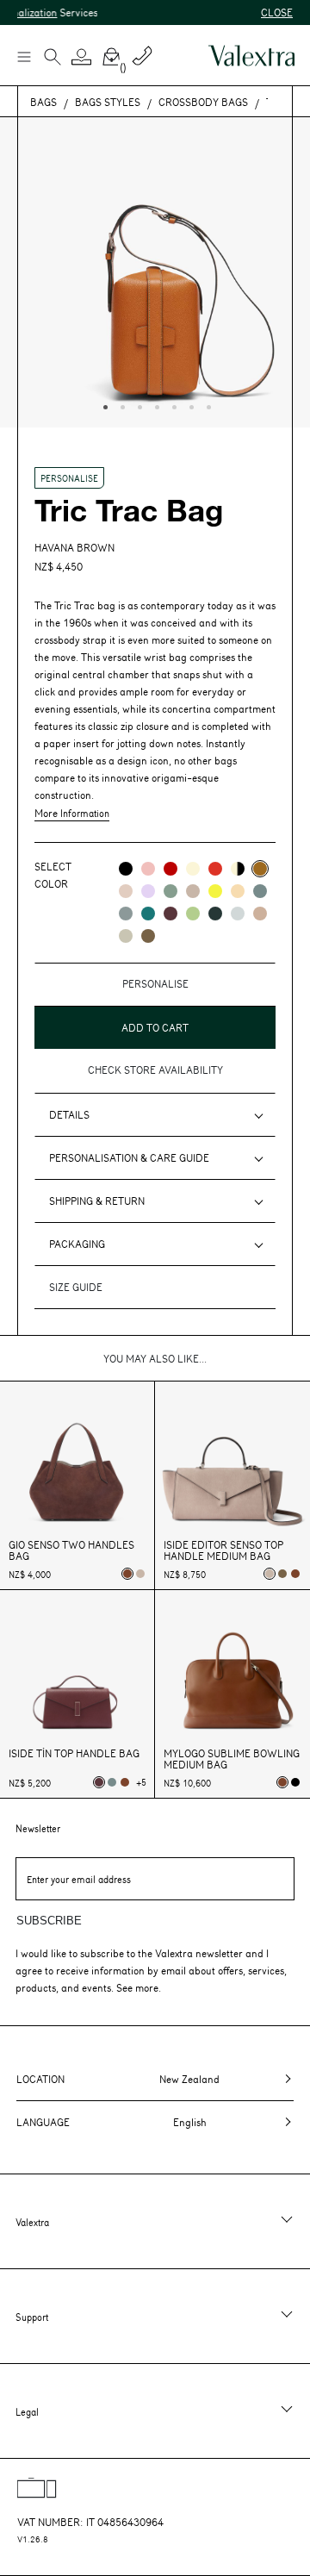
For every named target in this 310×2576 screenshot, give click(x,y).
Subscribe (49, 1921)
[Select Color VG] (148, 914)
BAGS (43, 102)
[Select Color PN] (148, 869)
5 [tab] (172, 405)
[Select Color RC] (215, 869)
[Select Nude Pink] (140, 1574)
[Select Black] (295, 1782)
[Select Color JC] (215, 891)
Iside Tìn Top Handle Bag (74, 1753)
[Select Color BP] (126, 914)
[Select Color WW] (193, 869)
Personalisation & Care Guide (129, 1157)
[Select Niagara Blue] (112, 1782)
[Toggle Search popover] (53, 59)
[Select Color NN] (126, 869)
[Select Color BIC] (238, 914)
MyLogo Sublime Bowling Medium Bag (232, 1759)
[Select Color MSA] (260, 914)
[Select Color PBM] (126, 891)
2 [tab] (121, 405)
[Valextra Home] (251, 56)
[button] (82, 57)
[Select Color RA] (170, 914)
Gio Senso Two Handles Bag (71, 1550)
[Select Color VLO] (193, 914)
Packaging (77, 1244)
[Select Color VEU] (170, 891)
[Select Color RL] (170, 869)
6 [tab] (189, 405)
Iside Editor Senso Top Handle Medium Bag (223, 1550)
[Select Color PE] (148, 891)
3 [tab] (138, 405)
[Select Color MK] (148, 936)
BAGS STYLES (108, 102)
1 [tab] (103, 405)
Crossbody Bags (203, 102)
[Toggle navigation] (23, 56)
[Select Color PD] (193, 891)
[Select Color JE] (238, 891)
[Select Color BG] (260, 891)
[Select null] (282, 1574)
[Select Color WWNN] (238, 869)
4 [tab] (155, 405)
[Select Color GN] (126, 936)
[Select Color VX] (215, 914)
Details (69, 1114)
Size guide (76, 1287)
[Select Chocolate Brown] (295, 1574)
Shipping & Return (97, 1201)
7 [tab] (207, 405)
